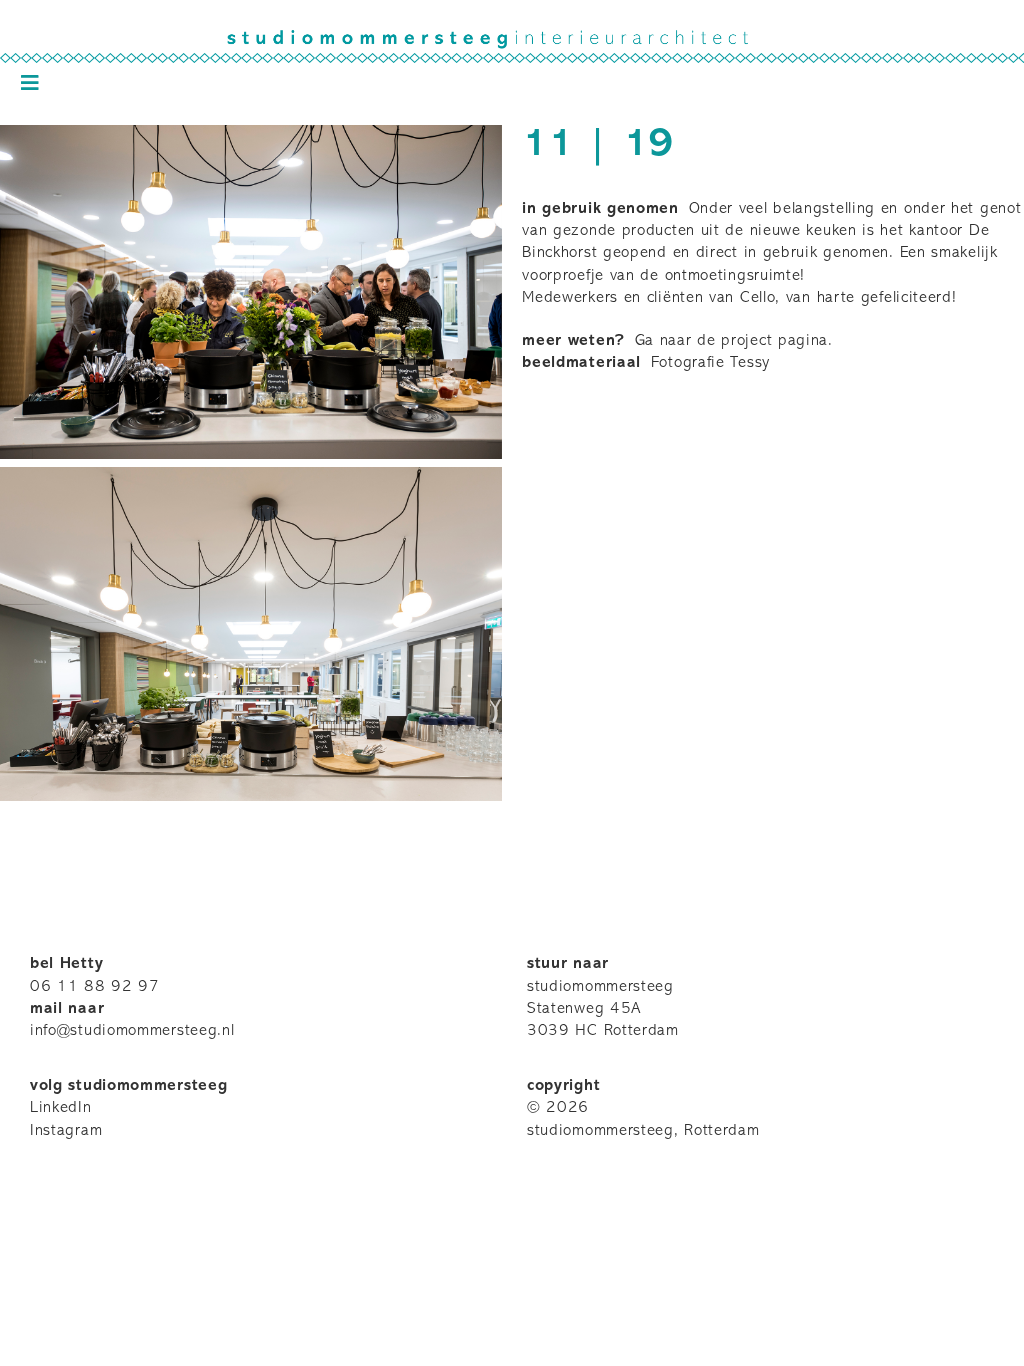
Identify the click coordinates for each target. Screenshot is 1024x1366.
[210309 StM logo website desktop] (512, 38)
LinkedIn (61, 1108)
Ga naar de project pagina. (734, 341)
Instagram (66, 1131)
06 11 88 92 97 (95, 987)
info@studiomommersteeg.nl (132, 1031)
